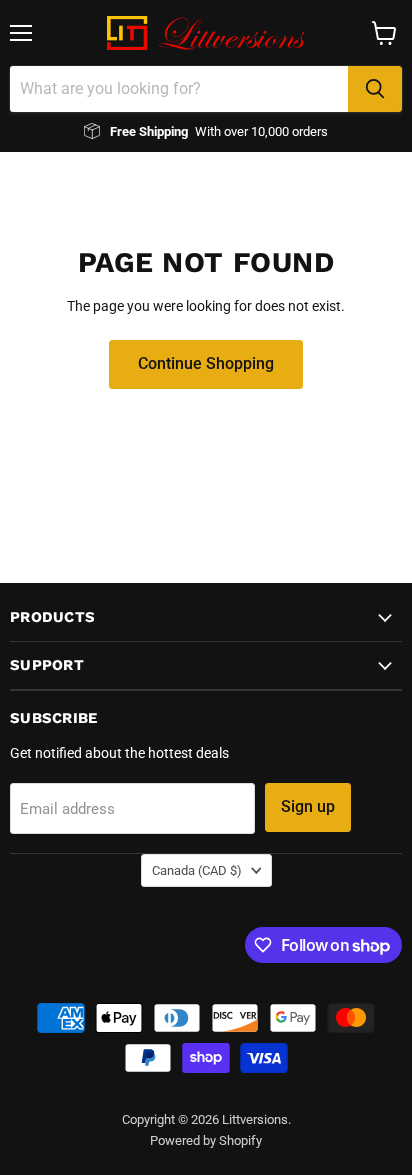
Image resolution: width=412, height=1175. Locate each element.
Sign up (308, 806)
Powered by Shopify (206, 1140)
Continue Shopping (206, 363)
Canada (197, 870)
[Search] (375, 89)
